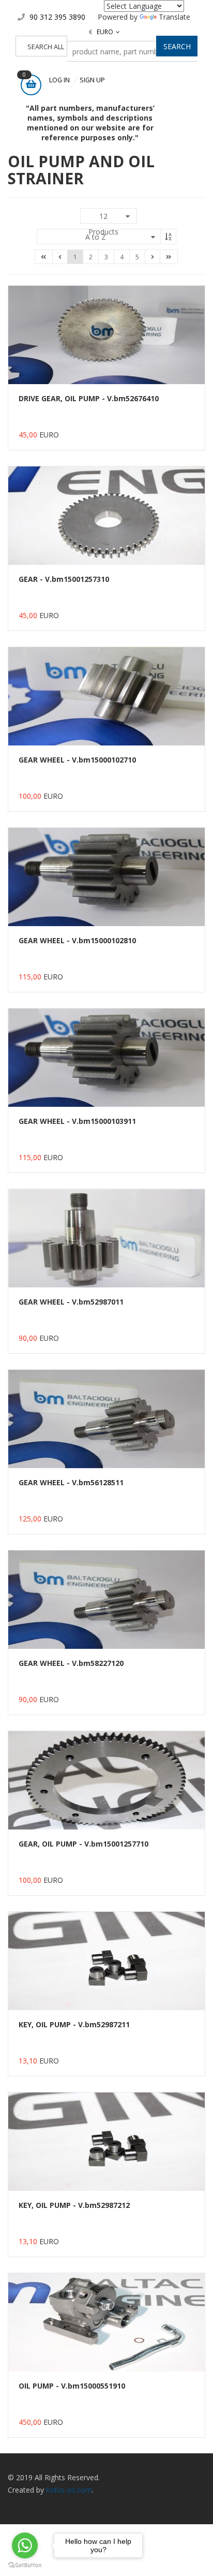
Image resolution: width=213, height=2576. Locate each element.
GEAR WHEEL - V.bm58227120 (71, 1663)
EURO (101, 32)
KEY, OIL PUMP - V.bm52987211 (74, 2024)
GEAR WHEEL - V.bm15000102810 (77, 940)
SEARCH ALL (46, 47)
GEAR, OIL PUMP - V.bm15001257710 (83, 1844)
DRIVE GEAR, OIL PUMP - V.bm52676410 (89, 398)
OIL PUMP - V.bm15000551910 (72, 2386)
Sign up (92, 80)
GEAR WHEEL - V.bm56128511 (71, 1482)
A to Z (96, 237)
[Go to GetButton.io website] (25, 2565)
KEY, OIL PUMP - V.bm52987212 (74, 2205)
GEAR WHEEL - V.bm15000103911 (77, 1121)
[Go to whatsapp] (25, 2545)
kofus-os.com (69, 2490)
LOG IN (59, 80)
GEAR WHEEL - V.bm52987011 (71, 1302)
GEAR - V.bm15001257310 (64, 579)
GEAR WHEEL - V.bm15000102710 (77, 760)
